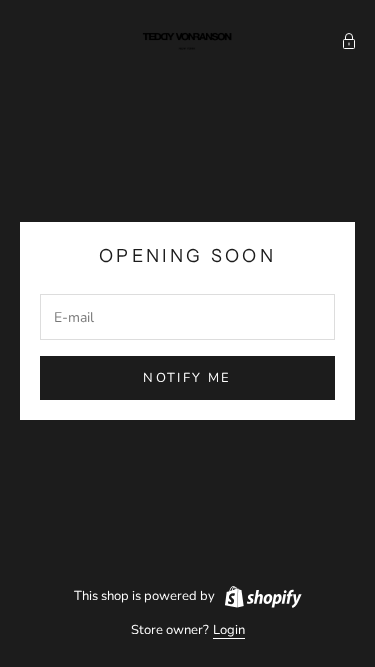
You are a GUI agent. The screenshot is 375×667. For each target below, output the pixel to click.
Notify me (187, 378)
